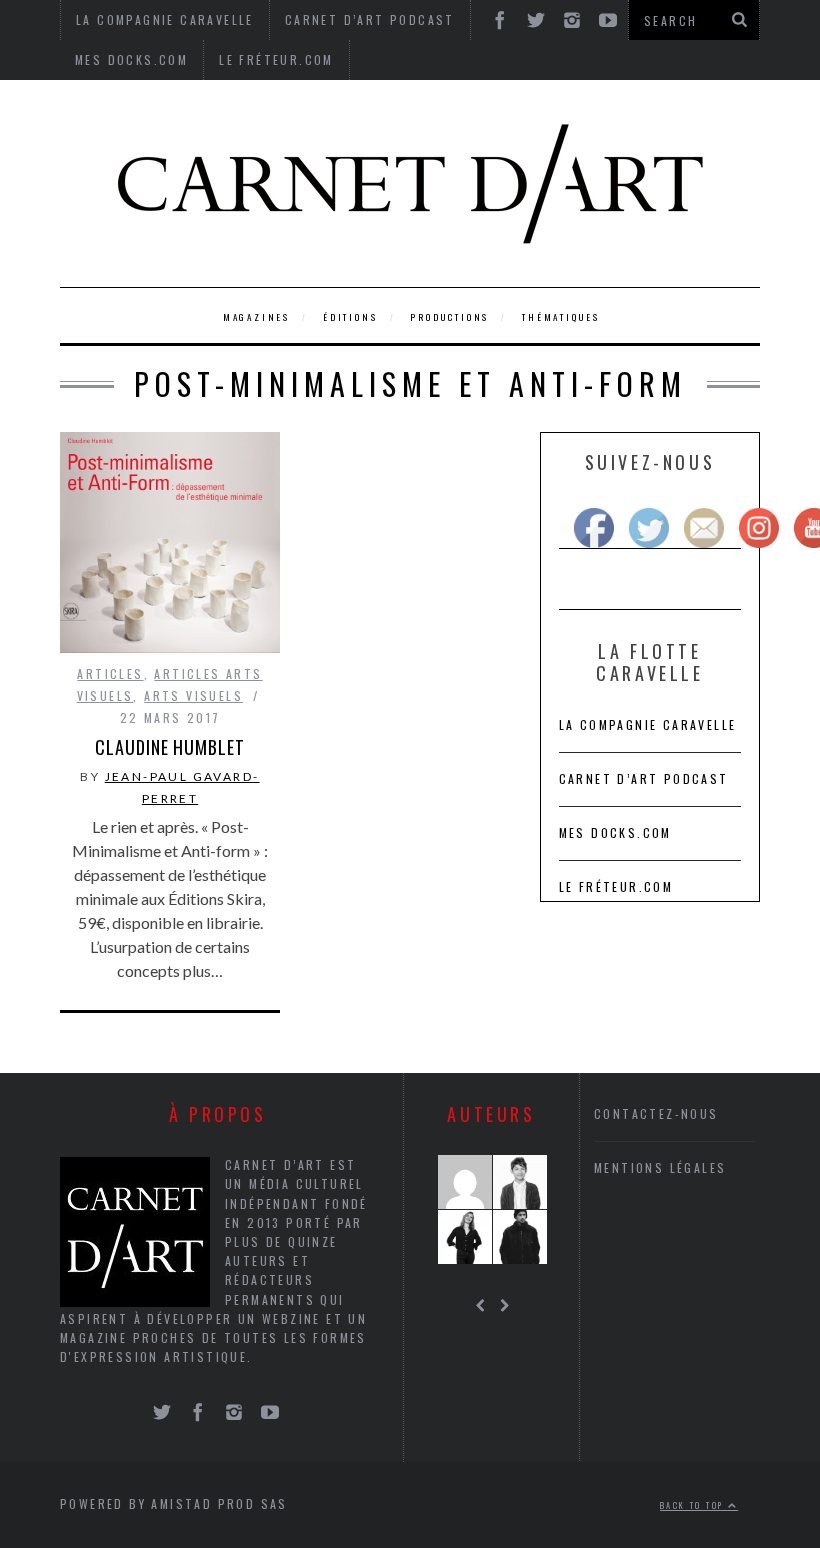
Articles (110, 673)
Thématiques (561, 317)
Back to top (694, 1505)
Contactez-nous (656, 1113)
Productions (449, 317)
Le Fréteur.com (276, 59)
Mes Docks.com (131, 59)
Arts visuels (193, 695)
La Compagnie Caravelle (648, 724)
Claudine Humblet (169, 747)
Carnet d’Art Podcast (644, 778)
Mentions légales (660, 1167)
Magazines (256, 317)
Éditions (350, 317)
